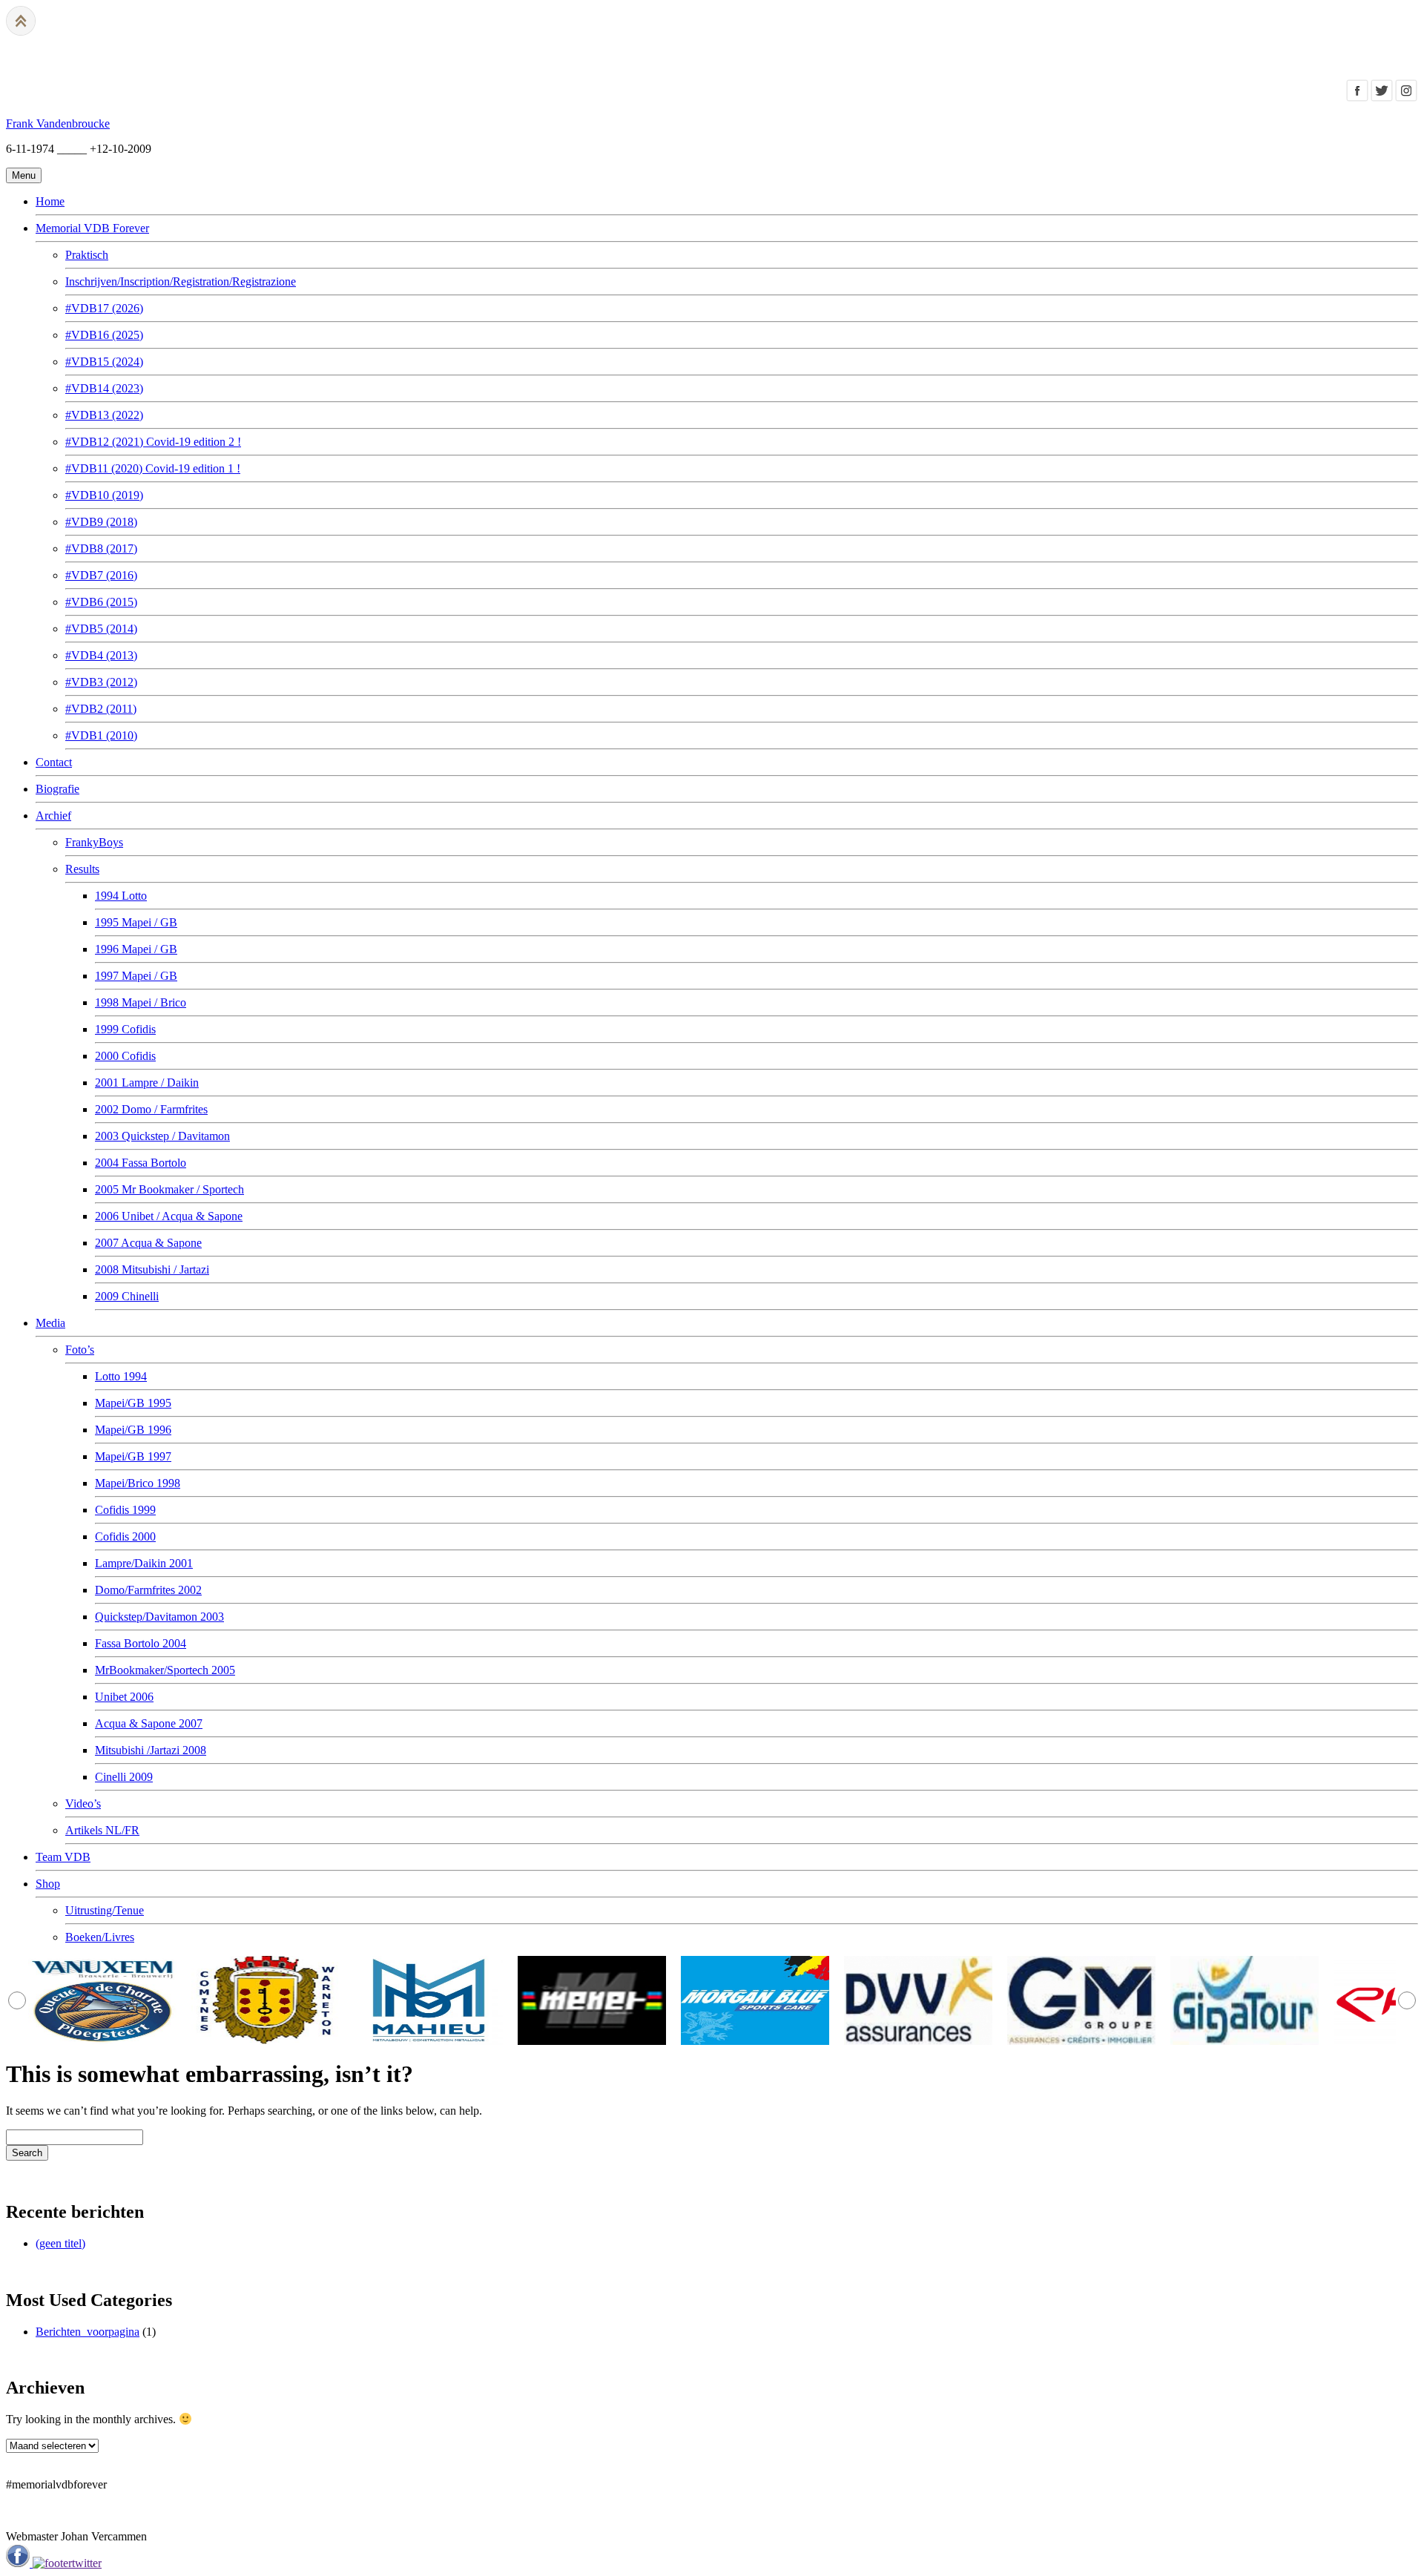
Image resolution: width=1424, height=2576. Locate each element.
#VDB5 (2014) (101, 629)
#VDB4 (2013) (101, 655)
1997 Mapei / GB (136, 976)
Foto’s (80, 1350)
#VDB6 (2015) (101, 602)
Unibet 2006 (124, 1697)
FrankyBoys (94, 842)
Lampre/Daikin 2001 (144, 1563)
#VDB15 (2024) (104, 362)
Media (50, 1323)
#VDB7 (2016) (101, 575)
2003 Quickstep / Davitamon (162, 1136)
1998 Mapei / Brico (141, 1002)
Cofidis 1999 (125, 1510)
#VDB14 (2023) (104, 388)
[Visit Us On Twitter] (1381, 98)
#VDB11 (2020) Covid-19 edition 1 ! (153, 468)
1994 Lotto (121, 896)
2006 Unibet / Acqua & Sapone (169, 1216)
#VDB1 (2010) (101, 735)
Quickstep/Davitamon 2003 (159, 1617)
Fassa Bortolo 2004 (141, 1643)
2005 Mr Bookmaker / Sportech (169, 1189)
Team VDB (63, 1857)
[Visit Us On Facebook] (1357, 98)
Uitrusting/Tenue (105, 1910)
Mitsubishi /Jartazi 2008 (151, 1750)
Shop (48, 1884)
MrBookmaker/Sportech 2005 (165, 1670)
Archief (53, 816)
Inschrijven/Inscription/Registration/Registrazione (181, 281)
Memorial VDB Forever (92, 228)
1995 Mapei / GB (136, 922)
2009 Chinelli (127, 1296)
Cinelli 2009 (124, 1777)
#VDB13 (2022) (104, 415)
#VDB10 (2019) (104, 495)
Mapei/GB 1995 (133, 1403)
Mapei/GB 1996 (133, 1430)
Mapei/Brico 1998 (138, 1483)
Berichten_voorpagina (88, 2332)
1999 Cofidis (125, 1029)
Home (50, 201)
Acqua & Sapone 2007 (149, 1723)
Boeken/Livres (100, 1937)
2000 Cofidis (125, 1056)
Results (82, 869)
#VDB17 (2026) (104, 308)
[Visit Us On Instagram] (1406, 98)
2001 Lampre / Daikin (147, 1083)
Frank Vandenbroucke (58, 123)
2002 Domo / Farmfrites (151, 1109)
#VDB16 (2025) (104, 335)
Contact (54, 762)
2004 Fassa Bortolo (141, 1163)
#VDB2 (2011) (101, 709)
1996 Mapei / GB (136, 949)
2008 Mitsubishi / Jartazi (152, 1269)
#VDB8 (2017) (101, 549)
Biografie (57, 789)
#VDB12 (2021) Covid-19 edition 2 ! (153, 442)
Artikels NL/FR (102, 1830)
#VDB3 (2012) (101, 682)
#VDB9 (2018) (101, 522)
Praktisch (87, 255)
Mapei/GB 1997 (133, 1456)
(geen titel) (60, 2243)
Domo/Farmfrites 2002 (148, 1590)
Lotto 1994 (121, 1376)
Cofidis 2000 (125, 1536)
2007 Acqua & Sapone (148, 1243)
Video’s (83, 1803)
